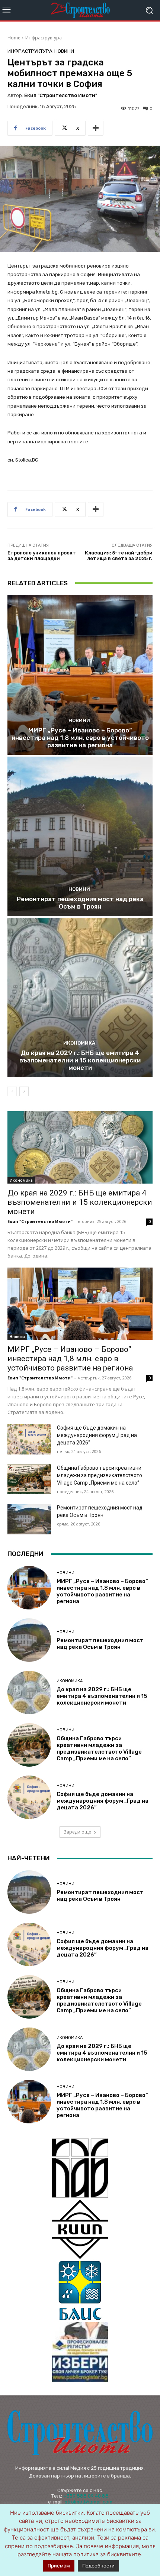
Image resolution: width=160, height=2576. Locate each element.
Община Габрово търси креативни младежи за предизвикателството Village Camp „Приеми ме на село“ (100, 1475)
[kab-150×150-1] (80, 2168)
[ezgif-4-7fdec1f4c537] (80, 2352)
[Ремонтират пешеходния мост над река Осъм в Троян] (80, 836)
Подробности (98, 2566)
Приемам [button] (59, 2566)
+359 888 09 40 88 (86, 2496)
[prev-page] (12, 1091)
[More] (96, 128)
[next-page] (24, 1091)
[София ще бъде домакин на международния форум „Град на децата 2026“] (29, 1439)
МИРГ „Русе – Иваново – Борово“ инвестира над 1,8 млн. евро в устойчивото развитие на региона (80, 738)
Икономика (79, 1043)
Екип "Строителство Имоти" (61, 95)
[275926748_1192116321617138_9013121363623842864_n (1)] (80, 2229)
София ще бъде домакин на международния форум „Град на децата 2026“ (97, 1435)
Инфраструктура (44, 38)
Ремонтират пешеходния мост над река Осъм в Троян (80, 903)
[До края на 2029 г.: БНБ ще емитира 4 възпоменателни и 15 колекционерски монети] (80, 998)
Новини (64, 51)
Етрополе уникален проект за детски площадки (42, 556)
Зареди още (77, 1832)
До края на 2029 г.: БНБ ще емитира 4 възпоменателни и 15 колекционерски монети (80, 1060)
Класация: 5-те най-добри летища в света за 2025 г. (119, 556)
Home (14, 38)
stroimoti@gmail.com (89, 2502)
